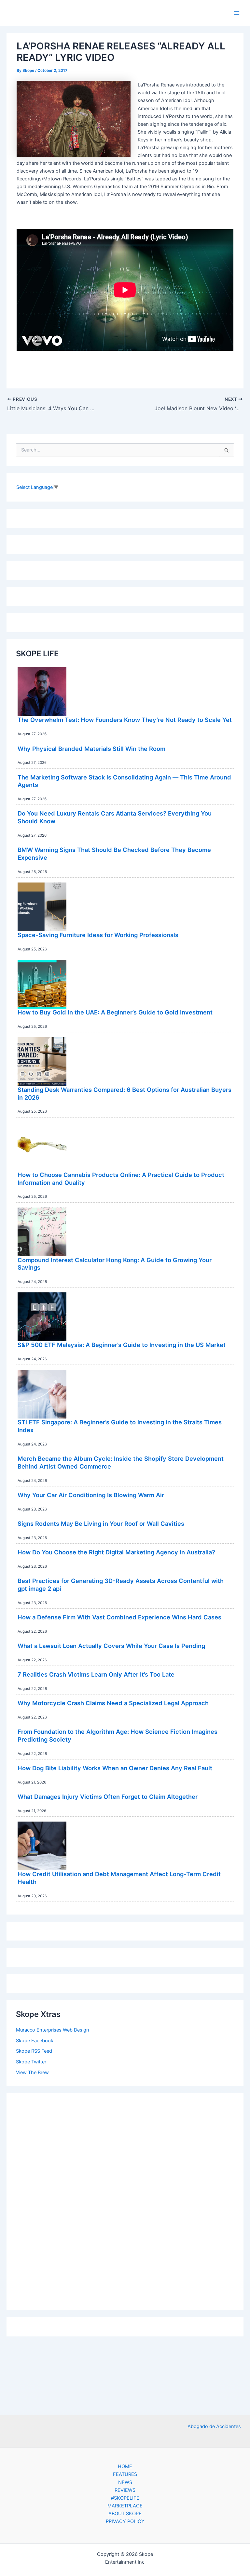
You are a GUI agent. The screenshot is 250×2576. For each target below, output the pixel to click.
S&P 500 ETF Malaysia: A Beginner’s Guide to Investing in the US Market (122, 1345)
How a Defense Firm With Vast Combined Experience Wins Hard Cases (119, 1617)
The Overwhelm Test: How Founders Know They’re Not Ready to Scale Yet (125, 720)
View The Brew (32, 2073)
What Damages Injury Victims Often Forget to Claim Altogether (108, 1797)
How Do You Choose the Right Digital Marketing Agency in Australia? (116, 1552)
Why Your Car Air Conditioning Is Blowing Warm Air (91, 1495)
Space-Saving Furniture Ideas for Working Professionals (98, 935)
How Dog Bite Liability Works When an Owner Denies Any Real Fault (115, 1768)
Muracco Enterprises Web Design (53, 2030)
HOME (125, 2466)
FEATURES (125, 2474)
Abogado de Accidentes (214, 2426)
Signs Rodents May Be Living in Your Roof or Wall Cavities (101, 1523)
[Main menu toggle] (237, 13)
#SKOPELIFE (125, 2498)
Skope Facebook (35, 2041)
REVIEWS (125, 2490)
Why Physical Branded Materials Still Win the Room (91, 749)
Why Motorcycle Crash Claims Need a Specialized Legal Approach (113, 1703)
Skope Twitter (31, 2062)
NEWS (125, 2482)
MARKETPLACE (125, 2506)
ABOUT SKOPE (125, 2514)
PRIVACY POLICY (125, 2521)
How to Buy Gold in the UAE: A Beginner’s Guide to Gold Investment (115, 1012)
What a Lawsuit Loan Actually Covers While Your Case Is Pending (111, 1646)
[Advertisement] (125, 2200)
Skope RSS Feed (34, 2051)
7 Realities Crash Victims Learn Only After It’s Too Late (96, 1674)
